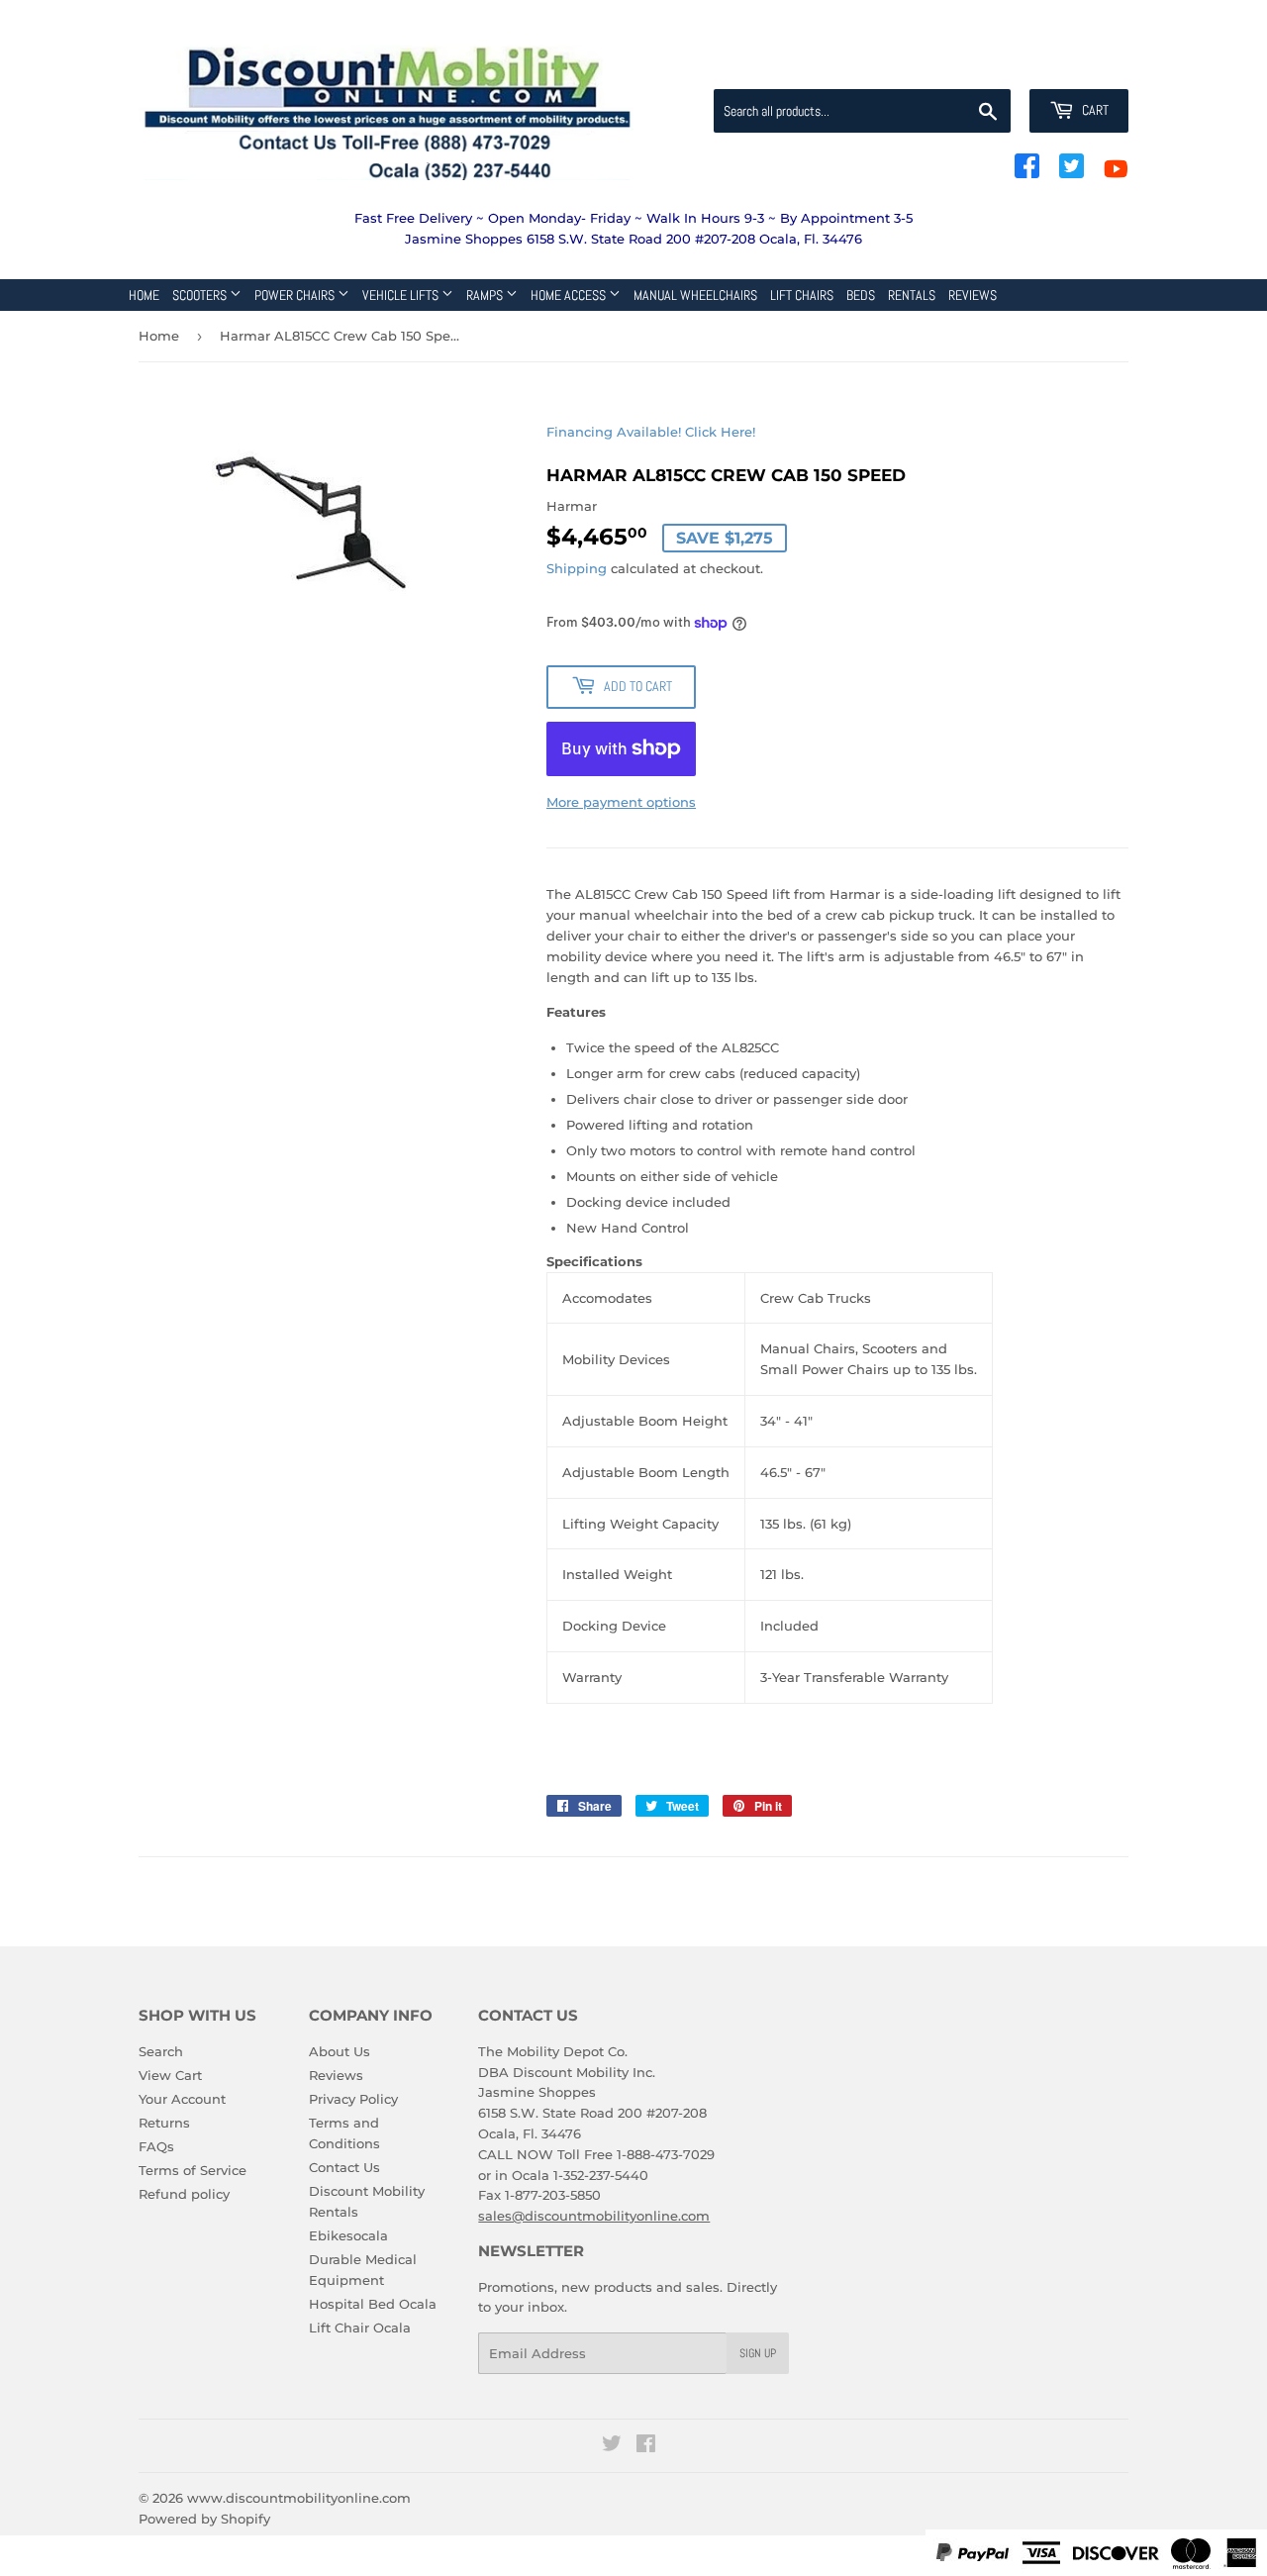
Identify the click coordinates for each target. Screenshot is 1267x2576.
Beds (861, 295)
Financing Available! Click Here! (651, 432)
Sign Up (758, 2353)
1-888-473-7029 (666, 2154)
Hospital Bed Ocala (373, 2304)
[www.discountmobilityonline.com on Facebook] (646, 2446)
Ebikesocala (348, 2235)
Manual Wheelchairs (695, 295)
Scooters (201, 295)
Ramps (486, 295)
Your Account (182, 2099)
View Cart (170, 2075)
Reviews (973, 295)
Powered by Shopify (204, 2519)
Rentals (912, 295)
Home (144, 295)
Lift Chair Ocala (360, 2328)
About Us (340, 2051)
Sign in (972, 65)
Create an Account (1074, 65)
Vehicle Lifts (402, 295)
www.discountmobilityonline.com (299, 2498)
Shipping (577, 568)
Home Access (570, 295)
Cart (1094, 110)
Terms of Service (193, 2170)
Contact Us (344, 2167)
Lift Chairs (802, 295)
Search (161, 2051)
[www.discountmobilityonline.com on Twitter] (612, 2446)
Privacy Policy (353, 2099)
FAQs (156, 2146)
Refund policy (184, 2194)
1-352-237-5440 (601, 2175)
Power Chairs (296, 295)
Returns (164, 2123)
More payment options (621, 802)
